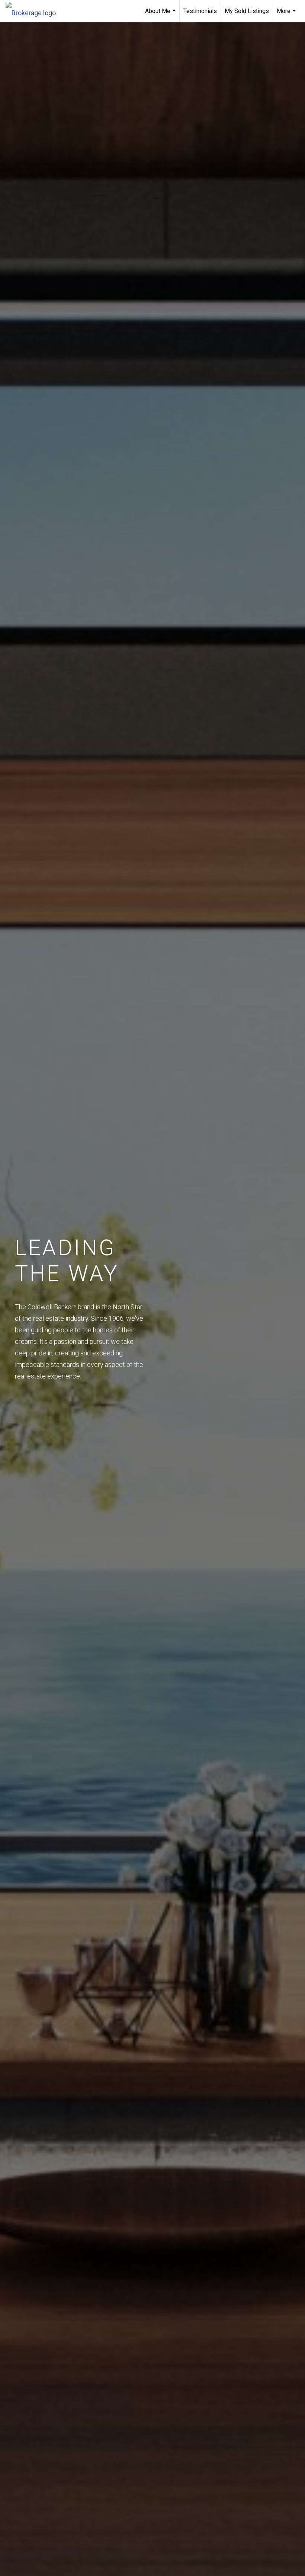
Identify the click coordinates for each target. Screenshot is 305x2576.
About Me (161, 15)
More (287, 15)
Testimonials (200, 11)
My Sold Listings (247, 11)
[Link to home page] (34, 11)
